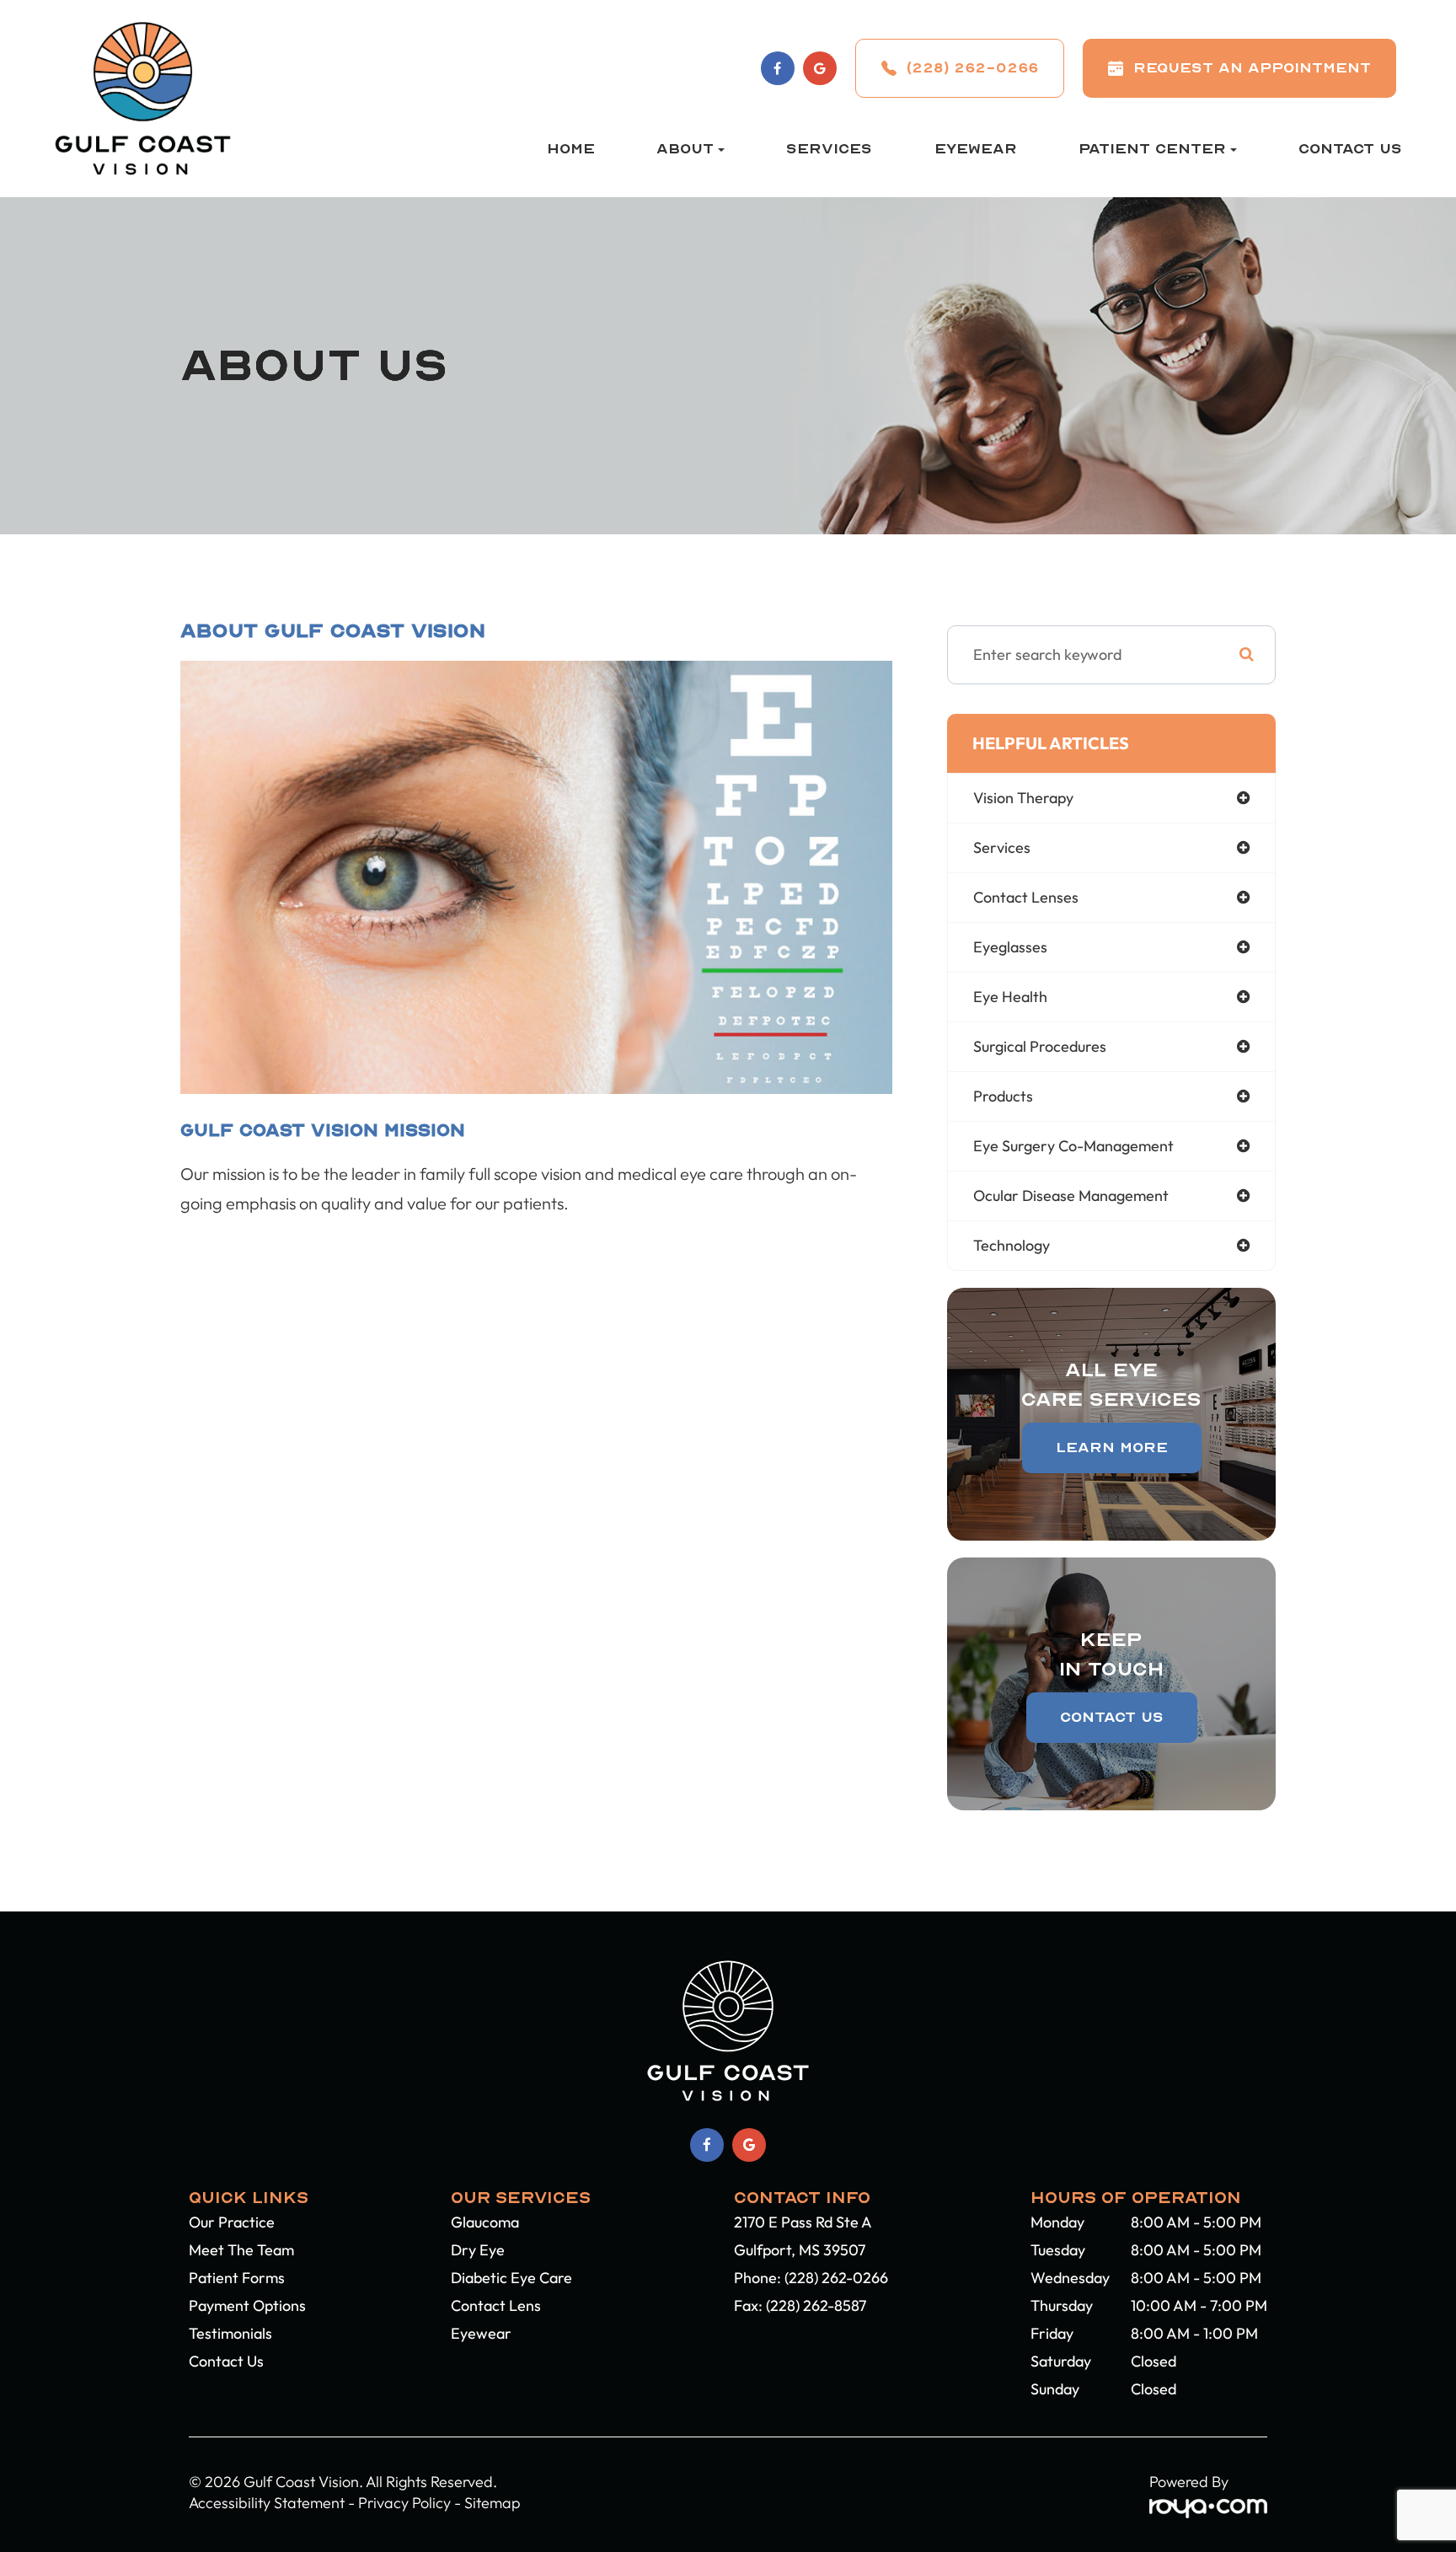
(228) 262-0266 (836, 2278)
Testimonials (230, 2333)
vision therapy (1023, 798)
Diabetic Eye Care (511, 2278)
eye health (1010, 997)
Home (571, 149)
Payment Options (247, 2305)
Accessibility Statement (267, 2503)
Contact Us (1350, 149)
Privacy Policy (404, 2503)
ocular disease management (1071, 1196)
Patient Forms (237, 2278)
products (1003, 1096)
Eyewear (976, 149)
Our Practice (232, 2222)
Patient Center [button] (1152, 149)
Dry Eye (478, 2250)
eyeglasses (1010, 947)
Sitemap (492, 2503)
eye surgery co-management (1073, 1146)
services (1002, 847)
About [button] (685, 149)
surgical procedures (1040, 1046)
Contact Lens (496, 2305)
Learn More (1112, 1448)
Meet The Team (241, 2250)
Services (829, 149)
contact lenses (1026, 897)
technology (1012, 1245)
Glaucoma (485, 2222)
